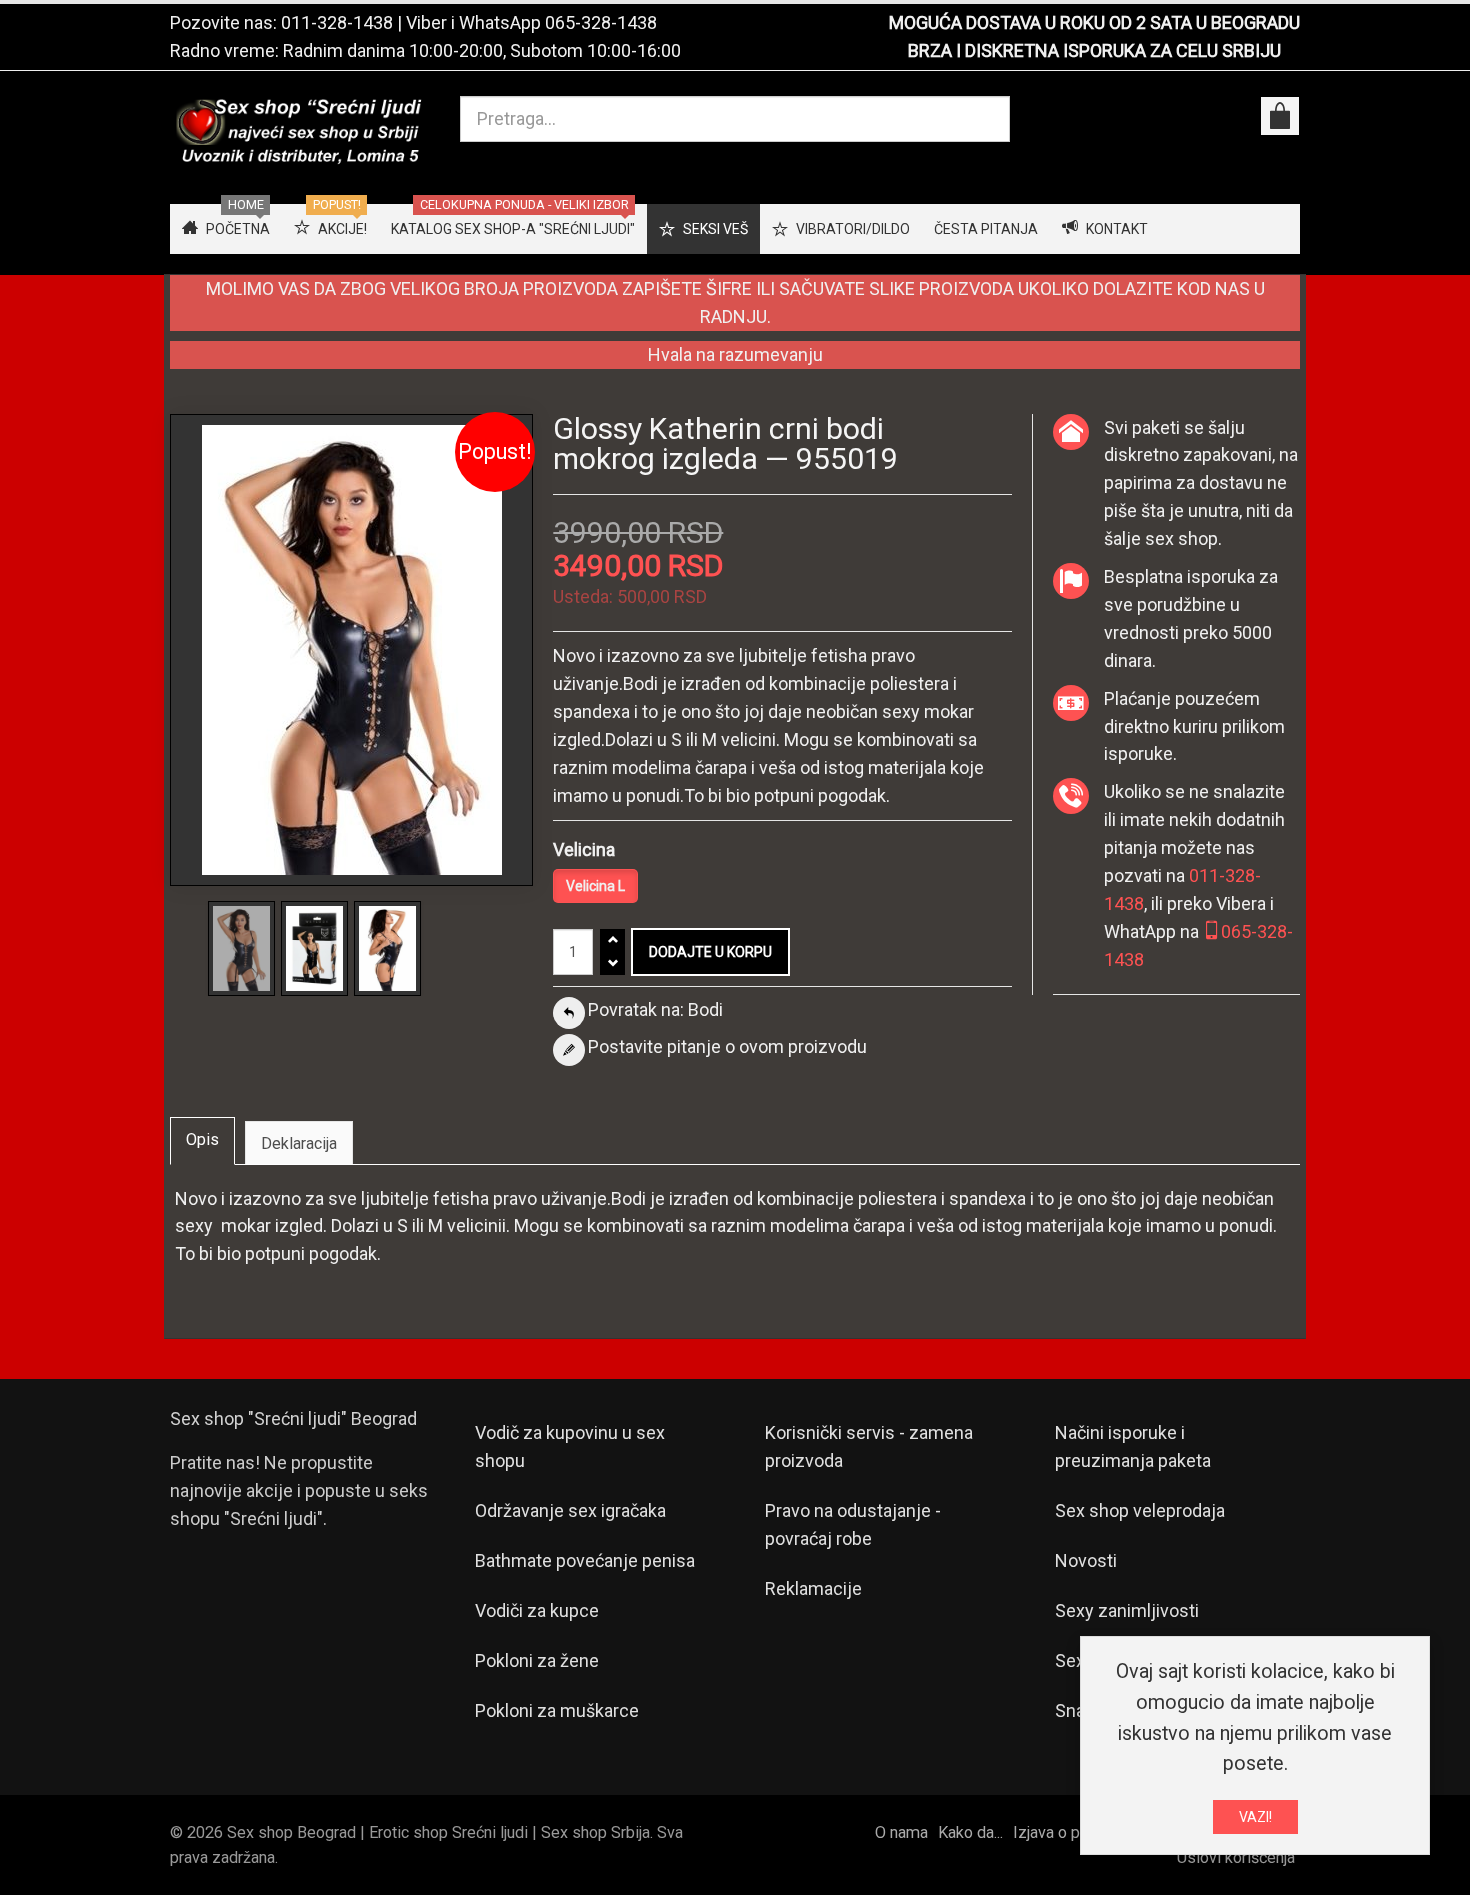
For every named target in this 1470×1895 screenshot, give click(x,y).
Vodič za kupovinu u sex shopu (570, 1446)
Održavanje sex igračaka (570, 1510)
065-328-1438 (601, 22)
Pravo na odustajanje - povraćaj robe (853, 1524)
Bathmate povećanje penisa (585, 1560)
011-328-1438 (337, 22)
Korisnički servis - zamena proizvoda (869, 1446)
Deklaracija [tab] (299, 1143)
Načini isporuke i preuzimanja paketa (1133, 1446)
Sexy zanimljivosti (1127, 1610)
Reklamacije (813, 1588)
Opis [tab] (202, 1139)
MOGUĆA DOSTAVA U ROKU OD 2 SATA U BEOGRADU (1094, 22)
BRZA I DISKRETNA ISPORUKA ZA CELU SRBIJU (1094, 50)
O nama (901, 1832)
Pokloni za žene (537, 1660)
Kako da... (970, 1832)
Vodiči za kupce (537, 1610)
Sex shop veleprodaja (1140, 1510)
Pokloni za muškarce (557, 1710)
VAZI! (1255, 1817)
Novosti (1086, 1560)
